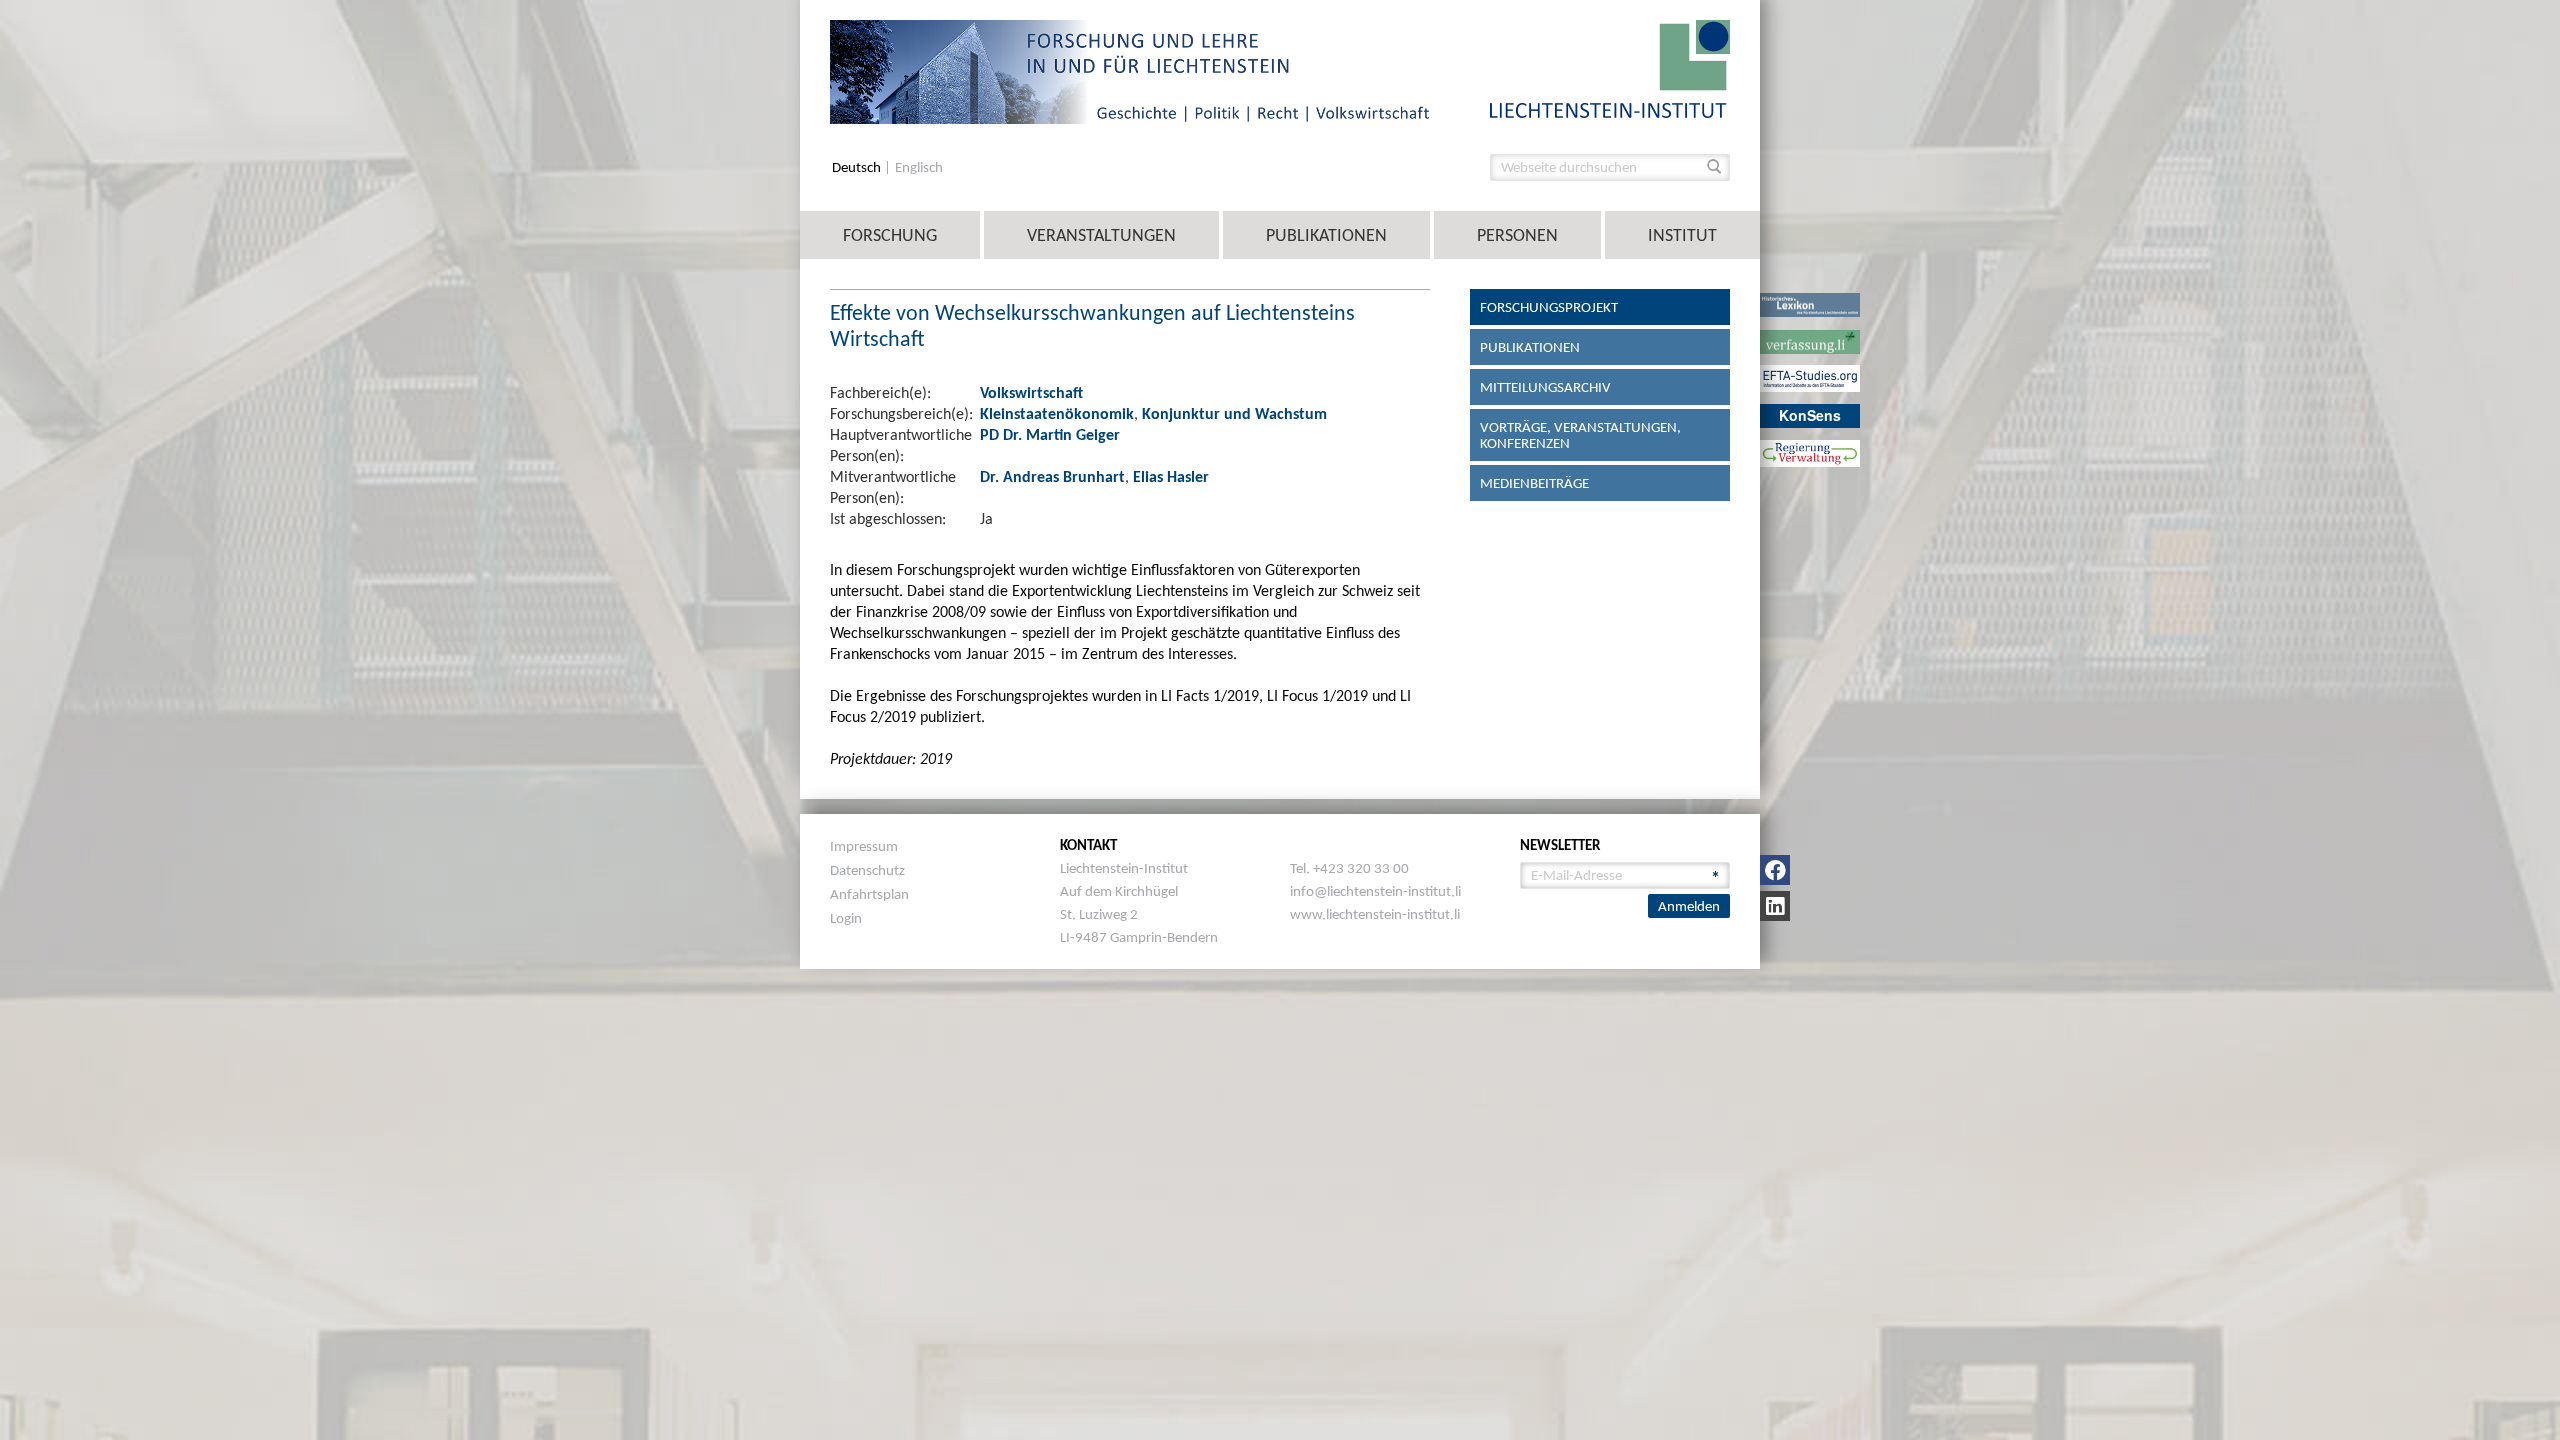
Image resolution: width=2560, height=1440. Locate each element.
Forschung (890, 235)
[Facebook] (1775, 870)
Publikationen (1326, 235)
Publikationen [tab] (1530, 347)
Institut (1682, 235)
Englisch (919, 167)
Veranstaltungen (1101, 235)
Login (846, 918)
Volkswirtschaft (1031, 392)
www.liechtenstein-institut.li (1375, 914)
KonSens (1810, 415)
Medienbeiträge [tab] (1534, 483)
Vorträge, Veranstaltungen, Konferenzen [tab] (1580, 435)
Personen (1517, 235)
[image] (1610, 67)
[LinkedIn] (1775, 906)
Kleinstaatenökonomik (1057, 413)
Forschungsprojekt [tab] (1549, 307)
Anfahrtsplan (869, 894)
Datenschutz (867, 870)
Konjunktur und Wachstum (1234, 413)
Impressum (864, 846)
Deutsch (858, 167)
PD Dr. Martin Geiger (1050, 434)
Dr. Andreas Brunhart (1052, 476)
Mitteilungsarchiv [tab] (1545, 387)
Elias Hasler (1171, 476)
